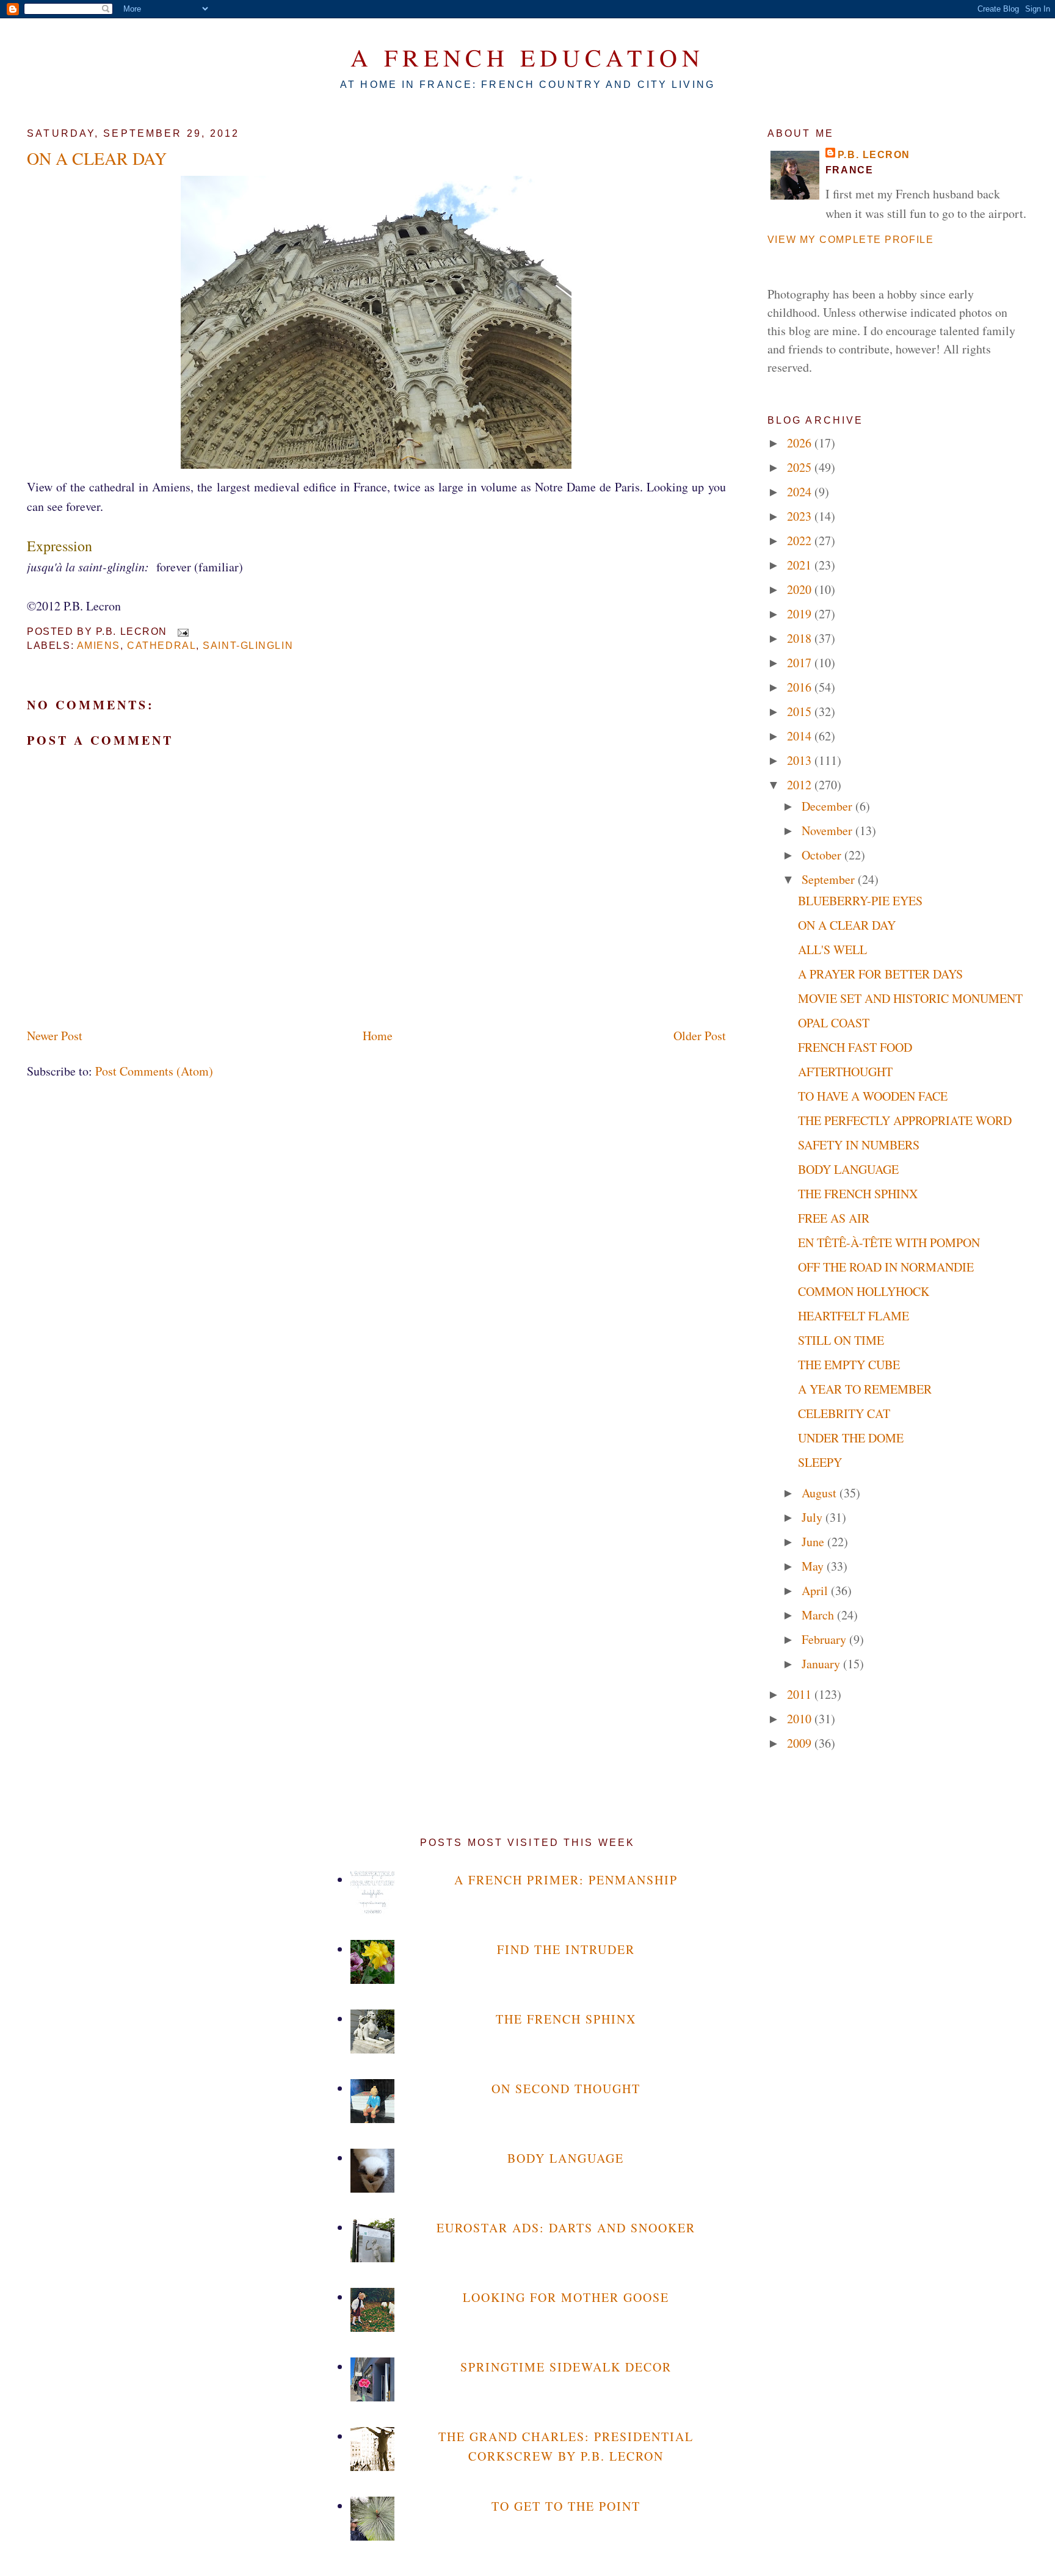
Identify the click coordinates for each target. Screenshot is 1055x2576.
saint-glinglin (248, 646)
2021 (801, 565)
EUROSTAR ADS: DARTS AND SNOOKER (566, 2228)
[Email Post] (181, 631)
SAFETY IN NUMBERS (859, 1145)
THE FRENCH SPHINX (858, 1194)
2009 (801, 1743)
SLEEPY (820, 1462)
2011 (801, 1694)
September (830, 879)
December (828, 806)
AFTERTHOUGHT (845, 1072)
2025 (801, 467)
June (814, 1542)
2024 (801, 492)
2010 (801, 1719)
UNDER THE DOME (851, 1438)
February (825, 1639)
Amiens (99, 646)
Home (378, 1036)
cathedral (161, 646)
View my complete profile (850, 240)
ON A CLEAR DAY (97, 158)
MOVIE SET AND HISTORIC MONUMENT (910, 998)
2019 (801, 614)
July (814, 1517)
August (821, 1493)
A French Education (527, 57)
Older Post (700, 1036)
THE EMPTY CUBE (849, 1365)
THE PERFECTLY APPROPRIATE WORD (905, 1120)
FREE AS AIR (834, 1218)
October (823, 855)
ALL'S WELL (832, 950)
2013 (801, 760)
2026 (801, 443)
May (814, 1566)
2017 (801, 663)
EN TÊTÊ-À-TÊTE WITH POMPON (889, 1243)
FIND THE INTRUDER (566, 1949)
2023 (801, 516)
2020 (801, 589)
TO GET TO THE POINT (566, 2506)
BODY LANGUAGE (848, 1169)
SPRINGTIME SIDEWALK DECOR (566, 2367)
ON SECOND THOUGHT (566, 2089)
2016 (801, 687)
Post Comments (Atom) (154, 1071)
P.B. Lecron (874, 155)
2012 (801, 785)
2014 (801, 736)
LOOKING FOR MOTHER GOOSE (566, 2297)
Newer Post (55, 1036)
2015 (801, 711)
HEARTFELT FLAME (854, 1316)
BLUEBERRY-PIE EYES (860, 901)
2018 (801, 638)
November (828, 830)
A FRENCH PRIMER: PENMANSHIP (566, 1880)
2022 (801, 541)
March (819, 1615)
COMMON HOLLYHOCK (864, 1291)
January (822, 1664)
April (816, 1590)
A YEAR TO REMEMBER (865, 1389)
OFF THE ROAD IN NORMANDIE (886, 1267)
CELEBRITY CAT (844, 1413)
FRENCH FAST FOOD (855, 1047)
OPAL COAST (834, 1023)
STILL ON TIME (841, 1340)
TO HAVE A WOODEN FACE (873, 1096)
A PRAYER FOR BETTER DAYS (880, 974)
